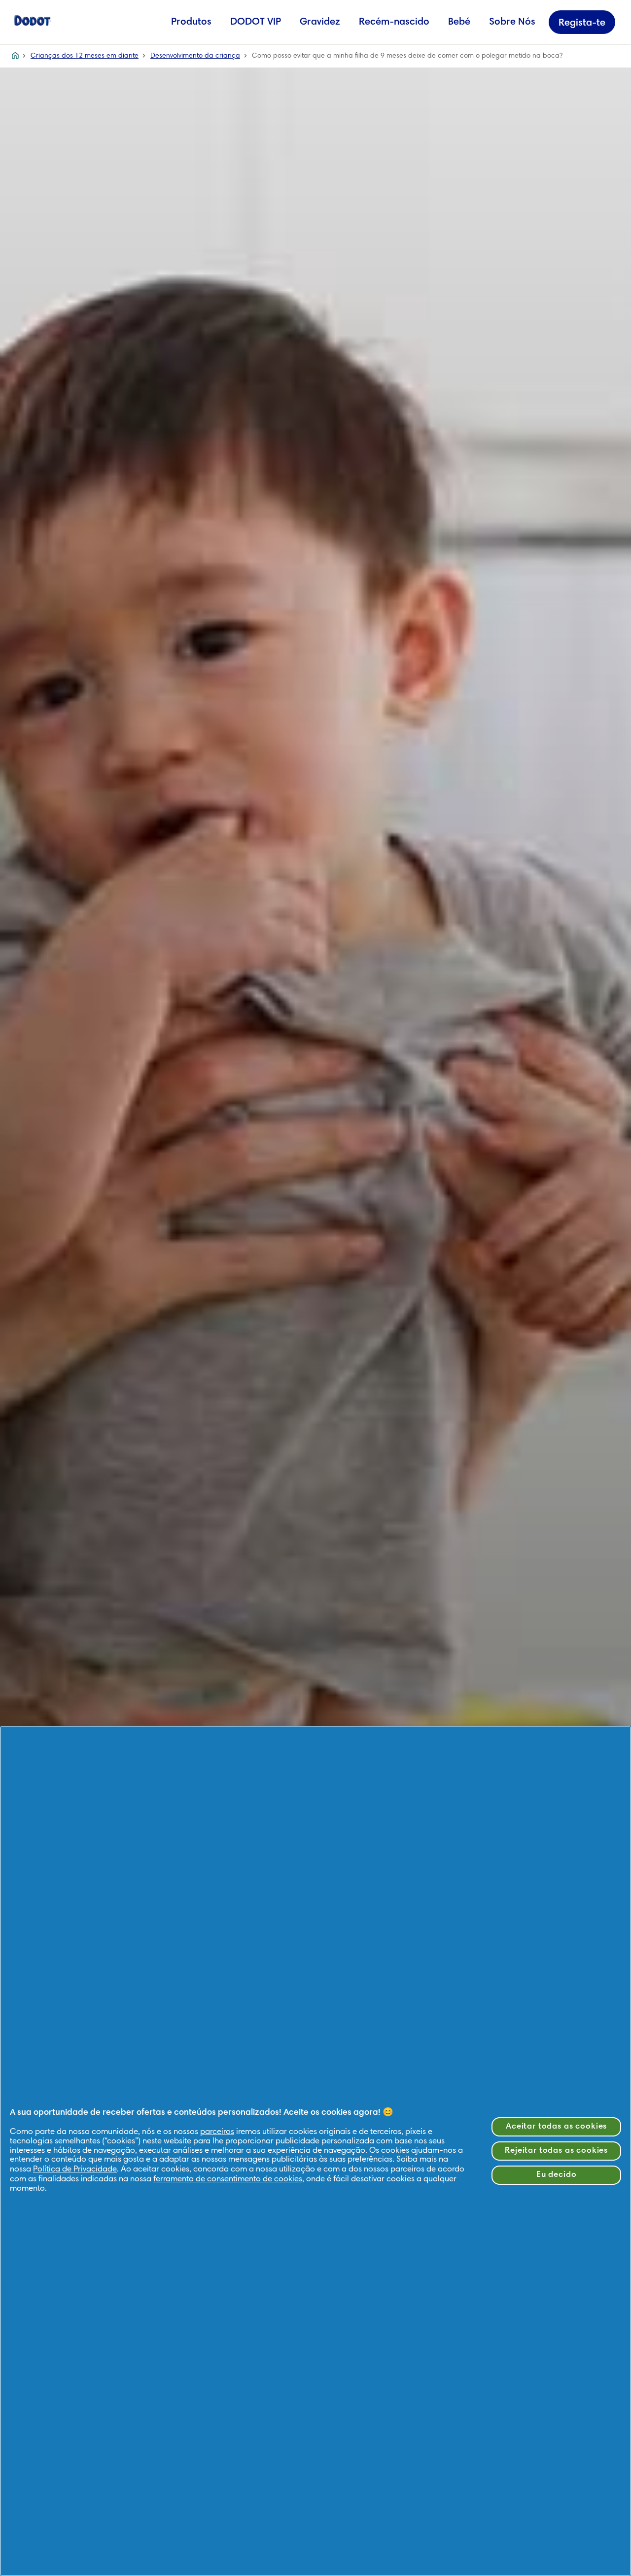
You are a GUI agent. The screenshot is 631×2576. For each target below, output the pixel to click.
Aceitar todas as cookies (556, 2127)
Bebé (459, 22)
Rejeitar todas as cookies (556, 2151)
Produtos (191, 22)
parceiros (217, 2132)
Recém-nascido (394, 22)
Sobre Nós (512, 22)
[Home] (33, 20)
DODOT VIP (256, 22)
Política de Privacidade (75, 2170)
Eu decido (557, 2175)
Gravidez (320, 22)
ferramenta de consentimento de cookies (228, 2180)
